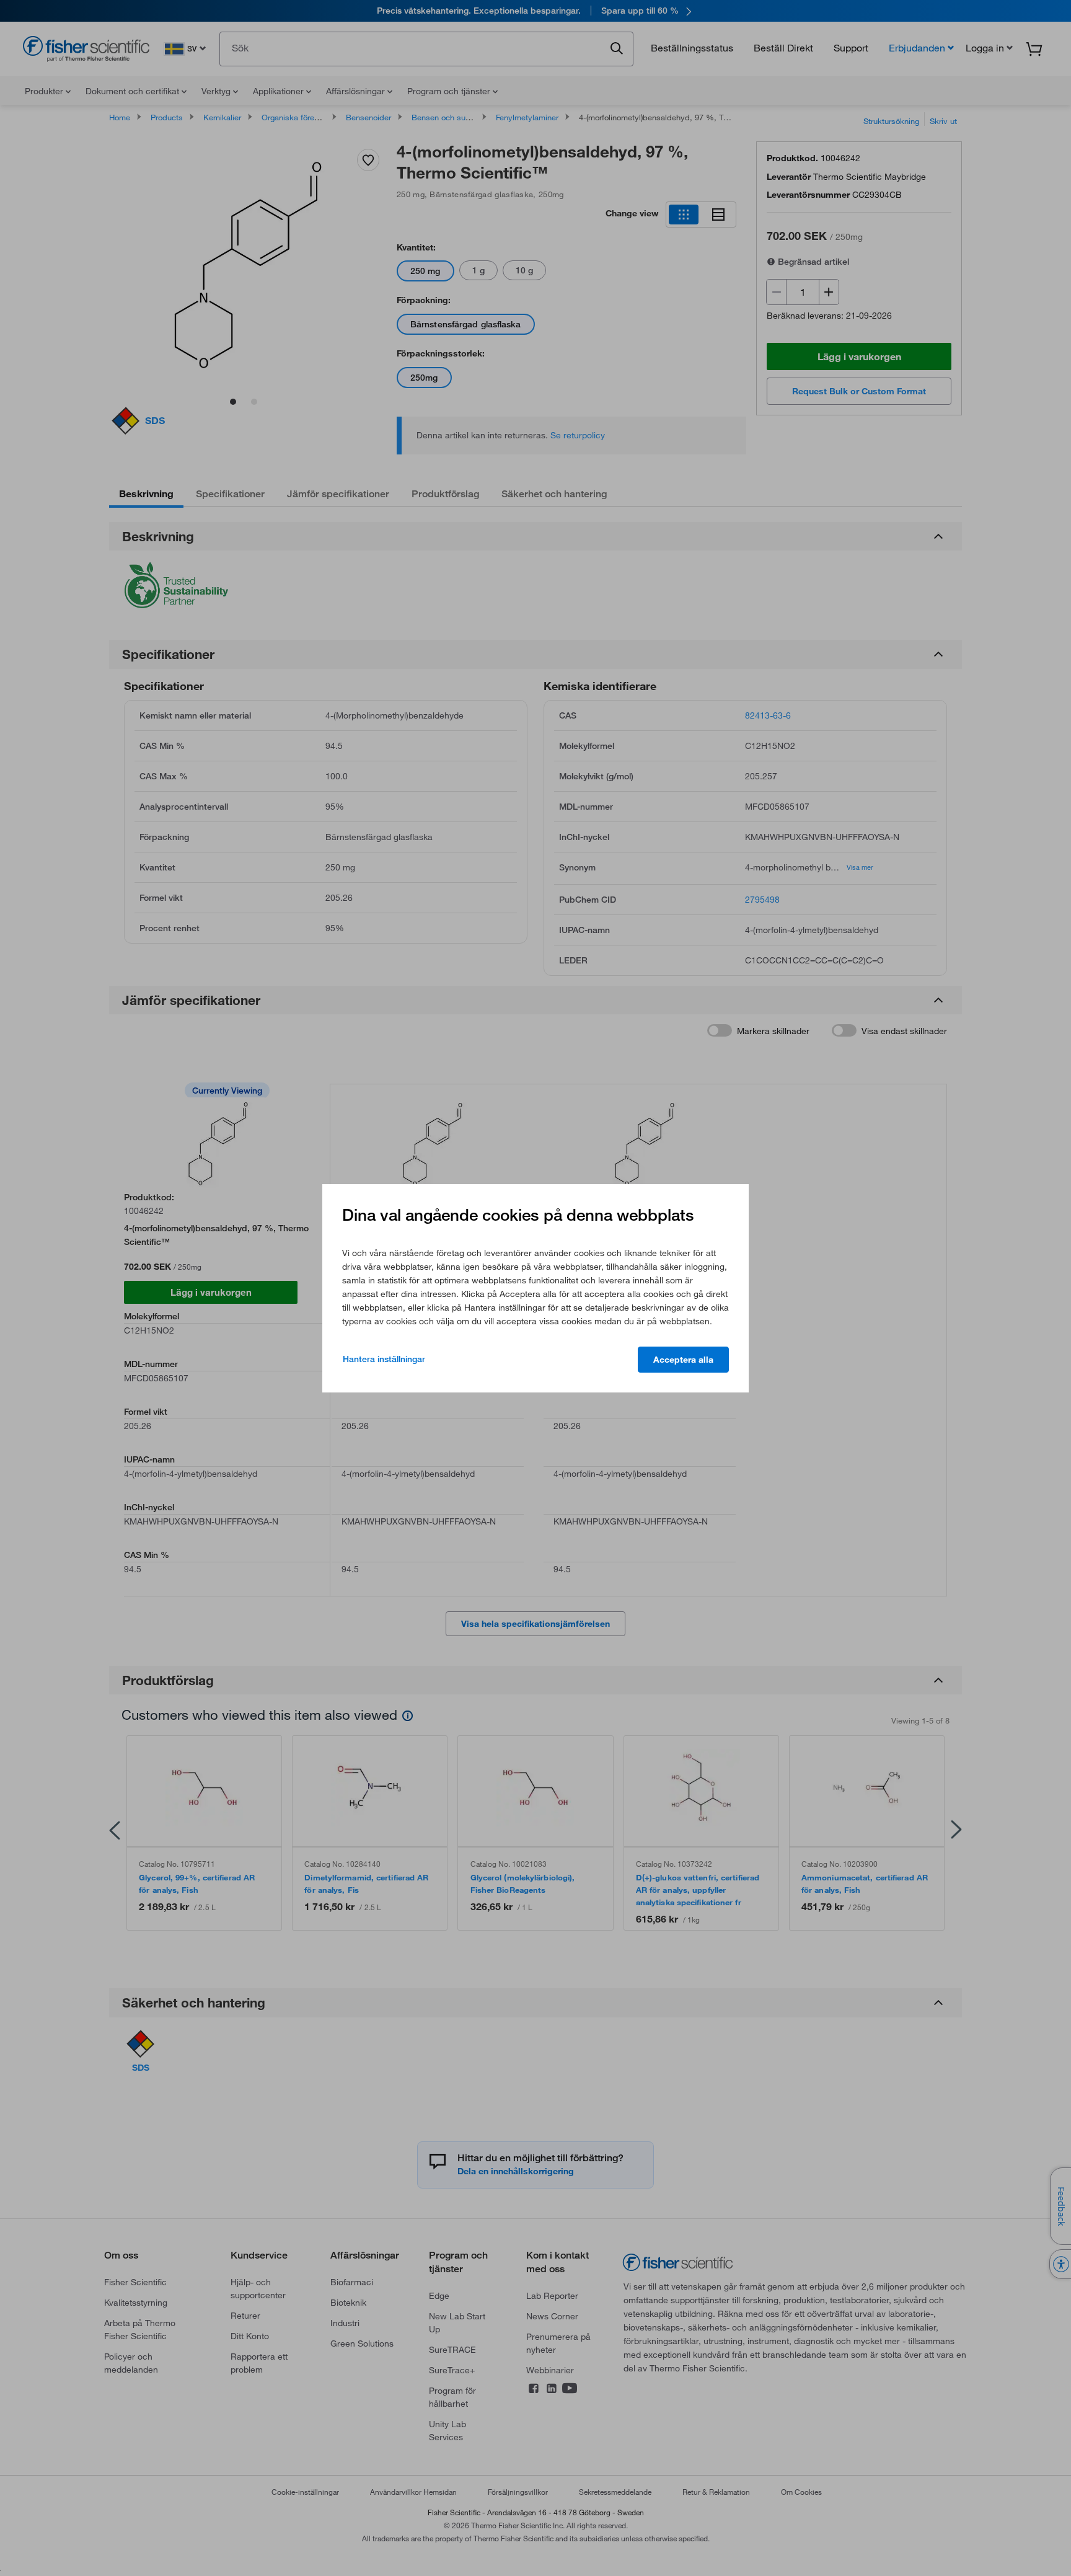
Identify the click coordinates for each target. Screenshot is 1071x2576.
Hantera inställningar (384, 1359)
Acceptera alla (683, 1360)
